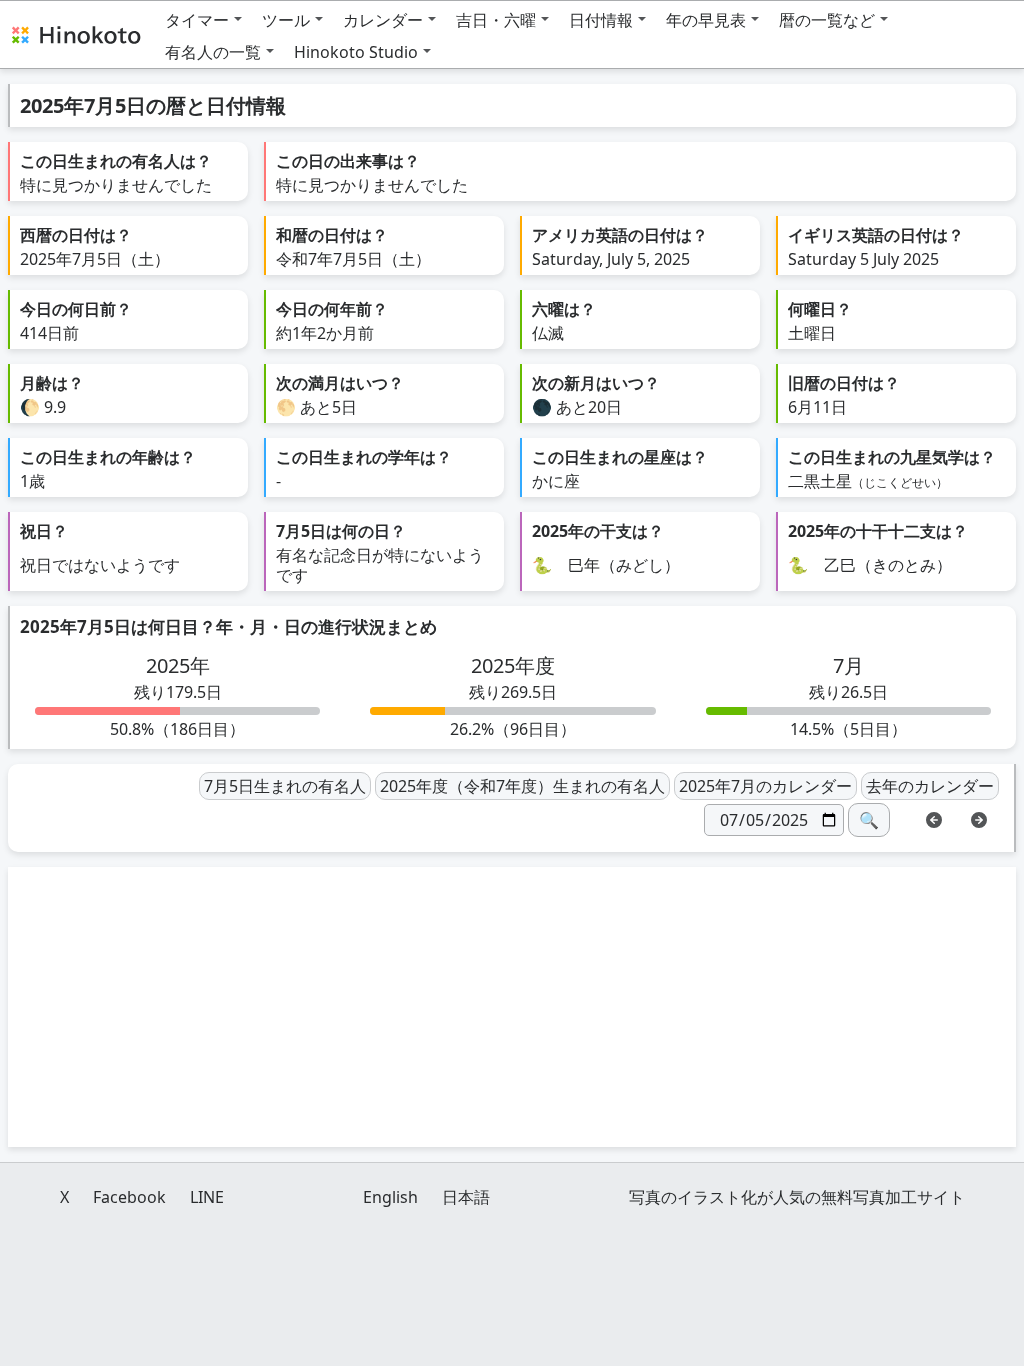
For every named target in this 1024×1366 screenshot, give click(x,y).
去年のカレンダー (930, 786)
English (390, 1197)
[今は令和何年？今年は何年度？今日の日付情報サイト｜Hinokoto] (75, 34)
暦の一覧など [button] (827, 20)
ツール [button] (286, 20)
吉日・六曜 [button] (496, 20)
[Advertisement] (512, 1007)
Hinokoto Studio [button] (356, 52)
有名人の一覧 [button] (213, 52)
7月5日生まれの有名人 (285, 786)
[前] (934, 818)
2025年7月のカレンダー (765, 786)
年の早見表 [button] (706, 20)
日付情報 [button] (601, 20)
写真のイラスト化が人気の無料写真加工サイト (797, 1197)
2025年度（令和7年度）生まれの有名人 (522, 786)
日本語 (466, 1197)
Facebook (129, 1197)
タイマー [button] (197, 20)
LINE (207, 1197)
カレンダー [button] (383, 20)
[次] (979, 818)
